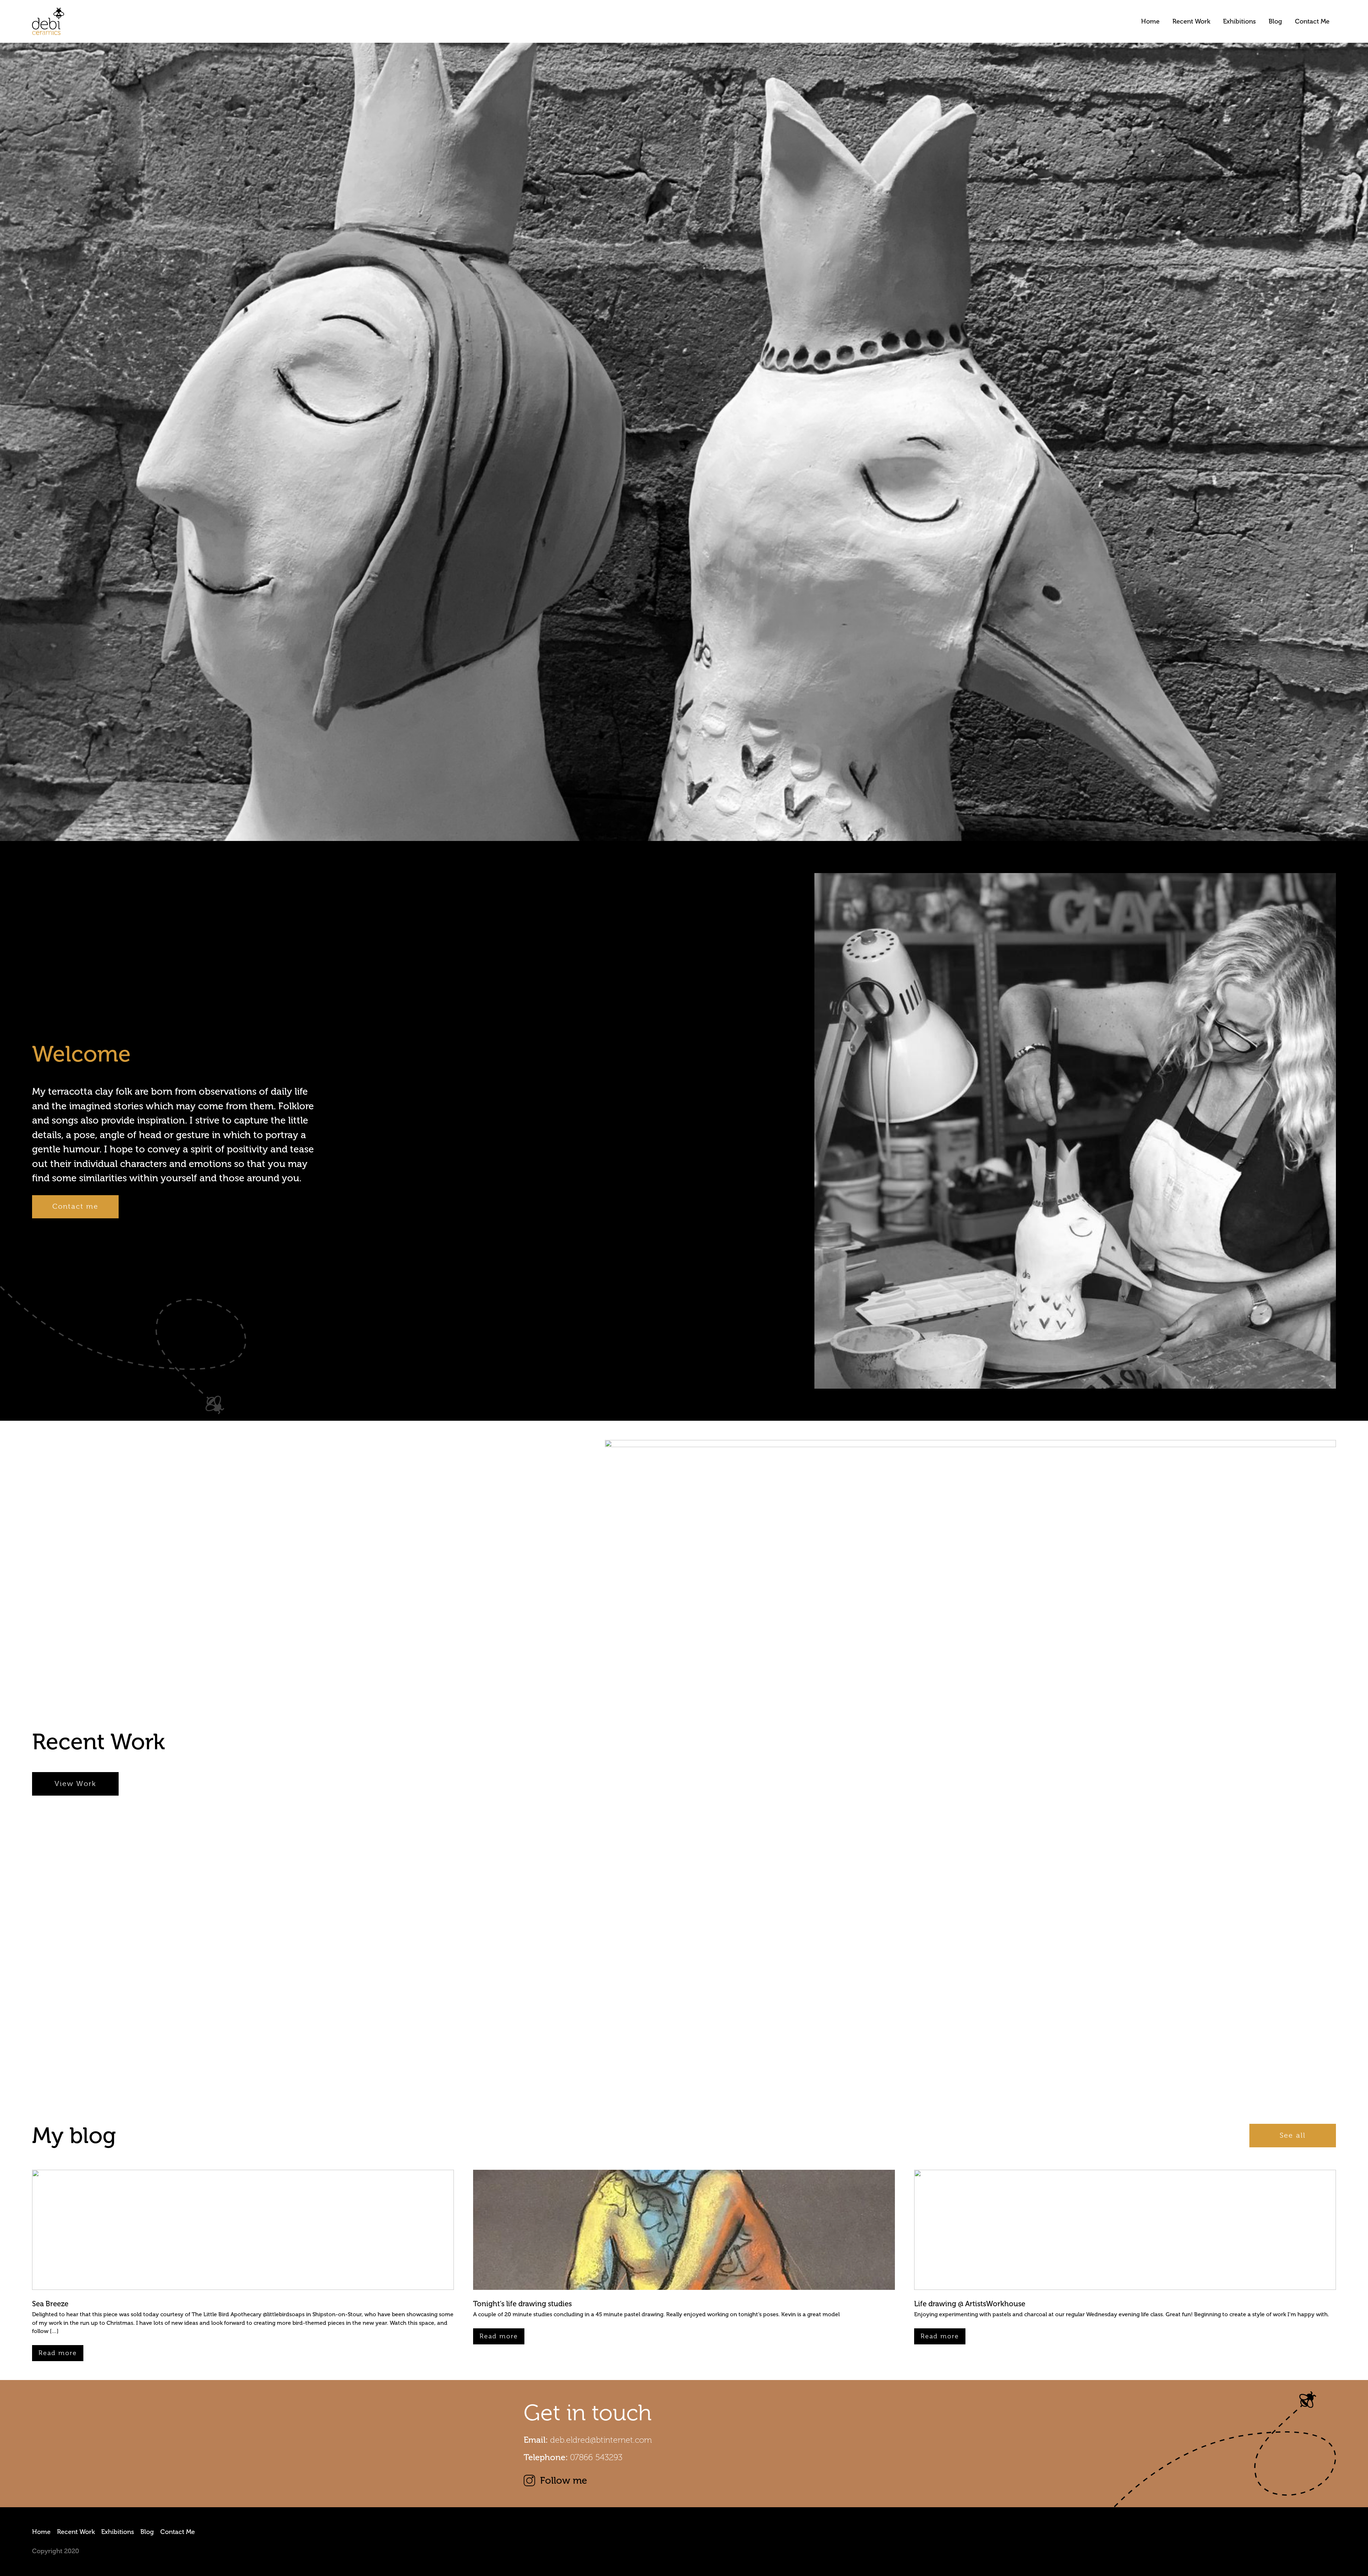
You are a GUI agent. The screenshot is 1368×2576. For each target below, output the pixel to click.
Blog (1275, 21)
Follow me (564, 2481)
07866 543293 (596, 2457)
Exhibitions (1239, 21)
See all (1292, 2135)
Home (1150, 21)
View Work (75, 1784)
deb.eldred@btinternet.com (601, 2440)
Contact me (75, 1206)
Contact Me (1312, 21)
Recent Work (1191, 21)
